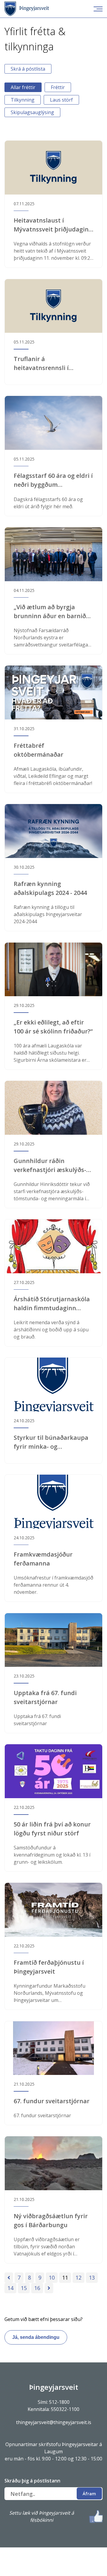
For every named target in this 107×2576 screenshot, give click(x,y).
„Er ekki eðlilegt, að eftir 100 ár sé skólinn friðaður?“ (53, 1027)
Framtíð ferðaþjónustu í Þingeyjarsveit (49, 1967)
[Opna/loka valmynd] (98, 9)
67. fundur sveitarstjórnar (52, 2101)
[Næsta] (49, 2288)
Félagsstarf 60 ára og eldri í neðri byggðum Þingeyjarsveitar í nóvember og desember (53, 480)
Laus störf (61, 100)
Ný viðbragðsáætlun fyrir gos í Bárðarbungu (51, 2220)
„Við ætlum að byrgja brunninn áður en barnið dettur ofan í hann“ (50, 612)
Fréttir (58, 87)
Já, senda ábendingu (36, 2337)
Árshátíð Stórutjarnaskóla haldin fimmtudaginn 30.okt (52, 1304)
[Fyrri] (9, 2278)
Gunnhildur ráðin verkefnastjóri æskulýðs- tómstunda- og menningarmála (50, 1166)
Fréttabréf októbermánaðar (38, 750)
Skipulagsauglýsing (32, 112)
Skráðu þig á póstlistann (32, 2481)
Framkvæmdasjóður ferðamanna (43, 1559)
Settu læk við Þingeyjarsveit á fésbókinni (42, 2516)
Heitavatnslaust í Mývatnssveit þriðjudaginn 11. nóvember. (53, 225)
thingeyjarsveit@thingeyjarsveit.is (54, 2422)
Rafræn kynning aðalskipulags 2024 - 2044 (50, 888)
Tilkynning (23, 100)
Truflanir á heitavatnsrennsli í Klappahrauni (41, 364)
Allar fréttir (23, 87)
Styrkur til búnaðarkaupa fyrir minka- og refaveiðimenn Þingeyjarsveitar (51, 1442)
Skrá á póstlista (28, 69)
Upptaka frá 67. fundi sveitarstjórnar (45, 1697)
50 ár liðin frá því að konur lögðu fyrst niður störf (52, 1829)
